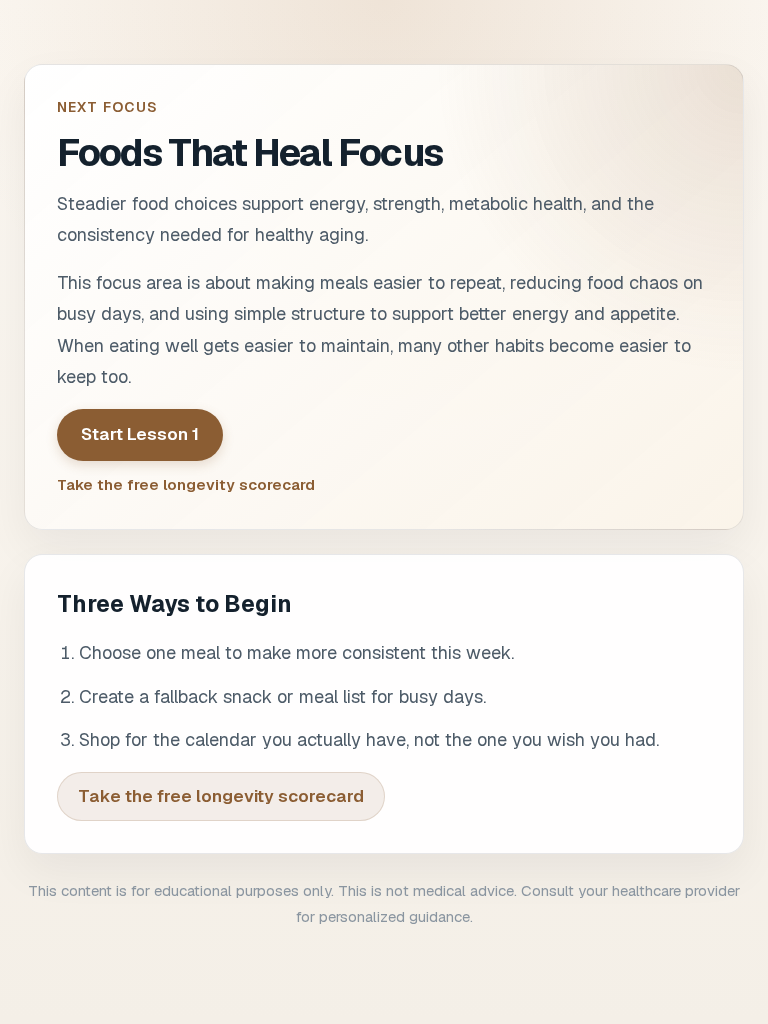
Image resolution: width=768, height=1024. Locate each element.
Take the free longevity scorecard (186, 484)
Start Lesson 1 (140, 434)
